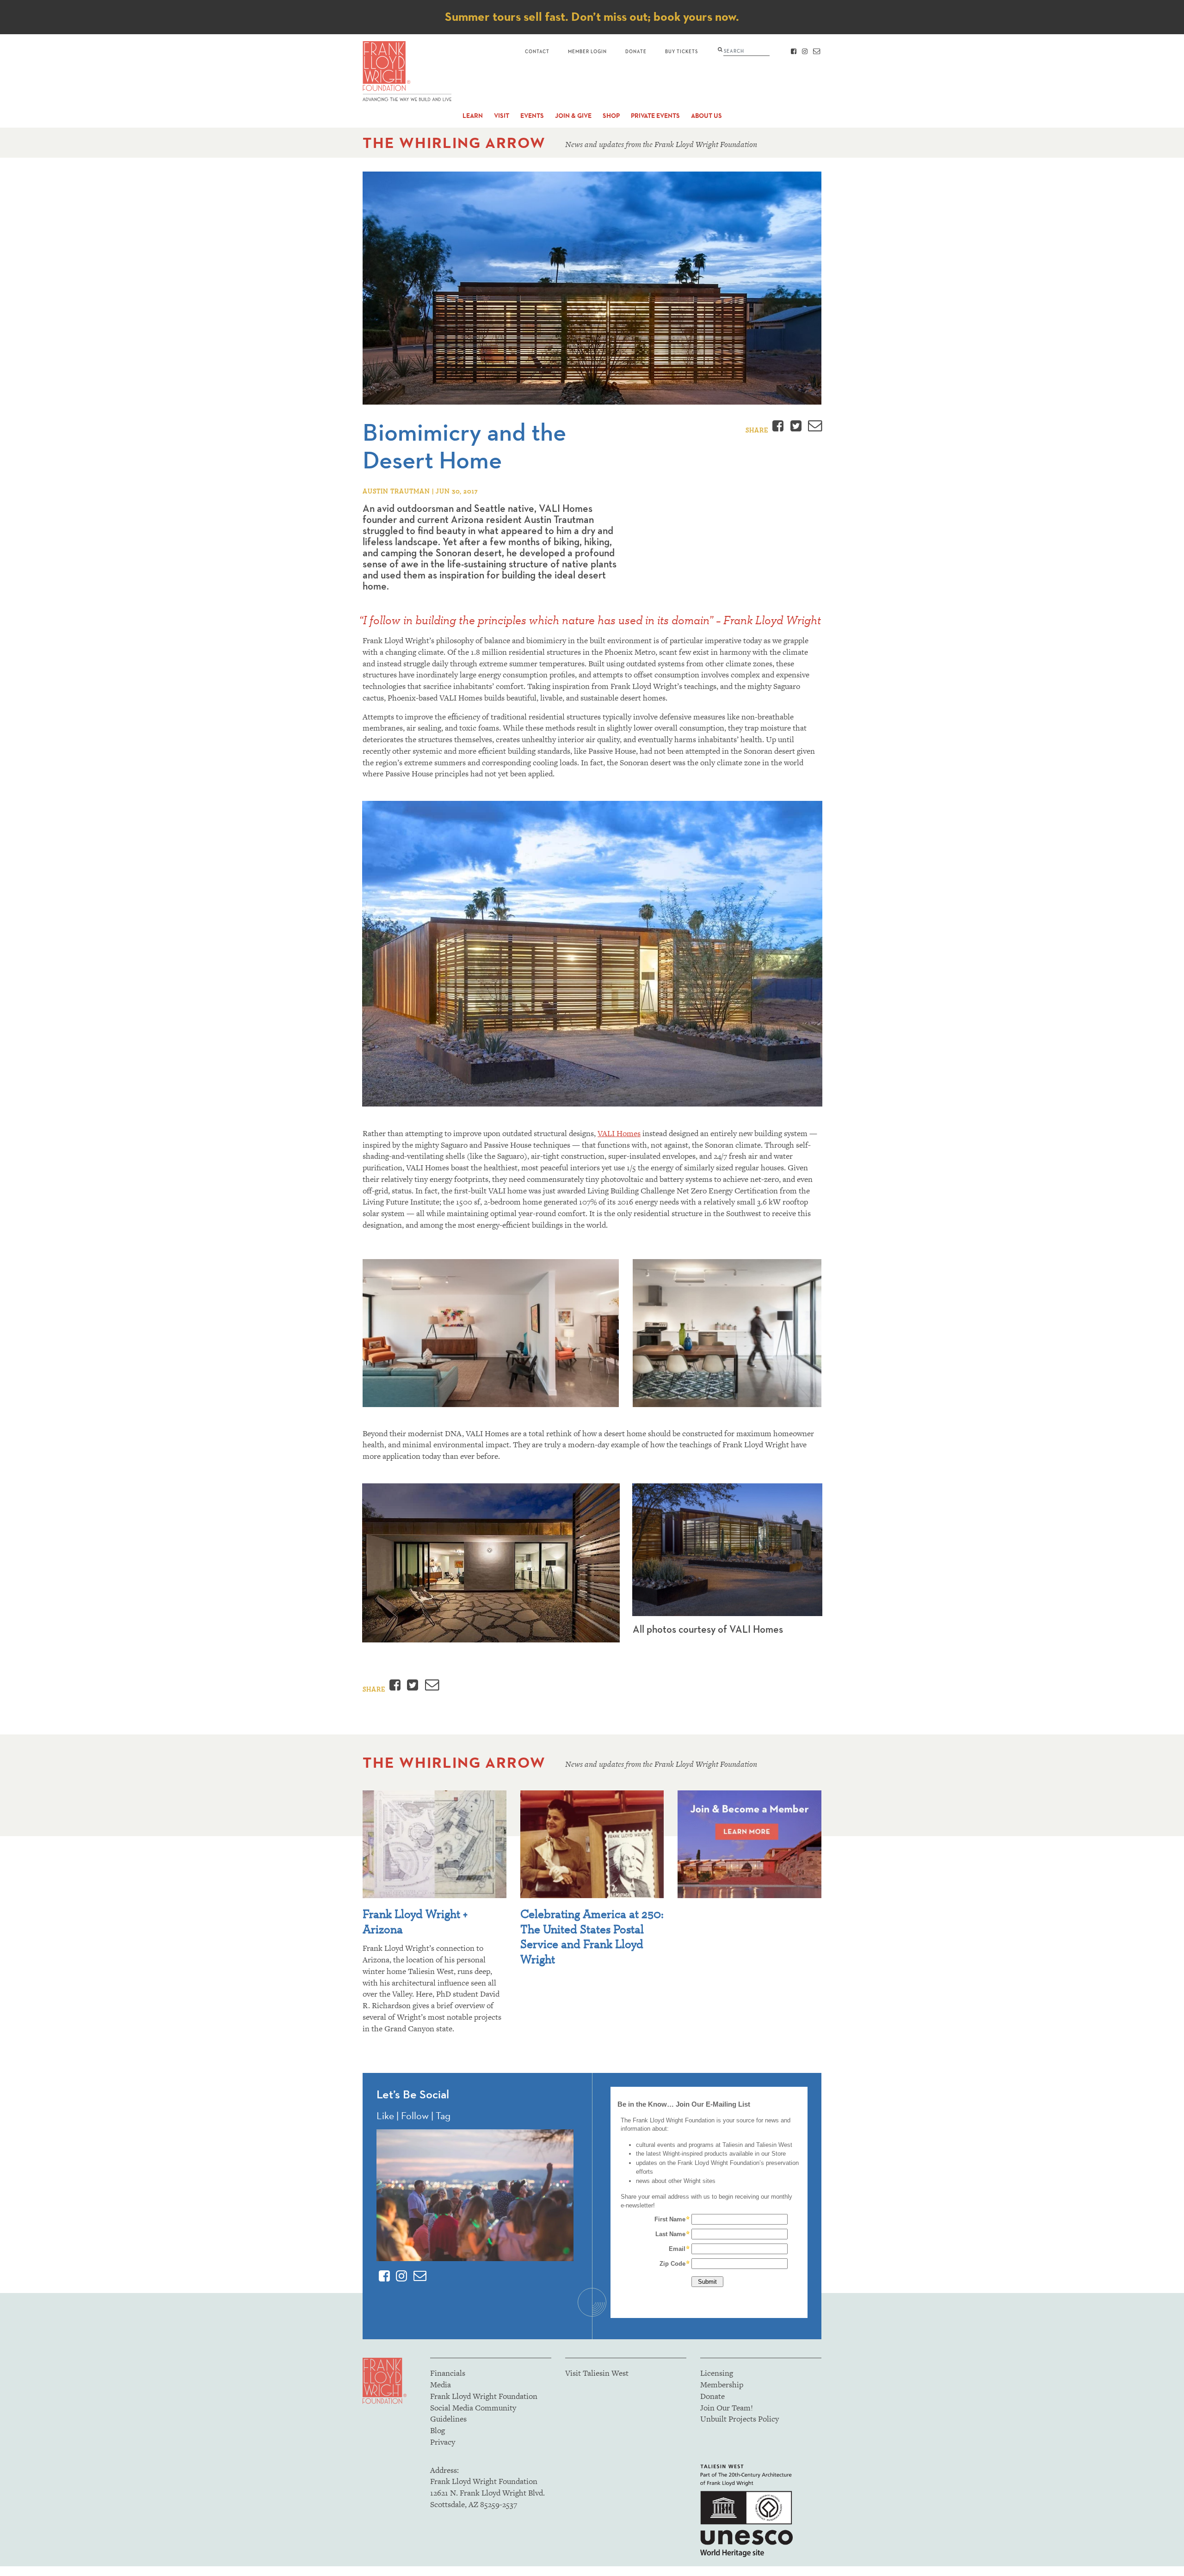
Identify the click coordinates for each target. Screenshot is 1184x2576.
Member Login (587, 51)
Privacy (443, 2442)
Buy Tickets (681, 51)
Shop (611, 116)
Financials (448, 2373)
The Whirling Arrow (454, 143)
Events (532, 116)
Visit (502, 116)
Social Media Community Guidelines (473, 2413)
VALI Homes (619, 1133)
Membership (722, 2385)
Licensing (717, 2373)
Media (441, 2385)
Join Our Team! (727, 2408)
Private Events (655, 116)
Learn (473, 116)
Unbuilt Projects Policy (740, 2419)
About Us (706, 116)
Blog (438, 2430)
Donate (636, 51)
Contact (537, 51)
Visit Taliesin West (597, 2373)
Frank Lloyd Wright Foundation (484, 2396)
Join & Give (573, 116)
